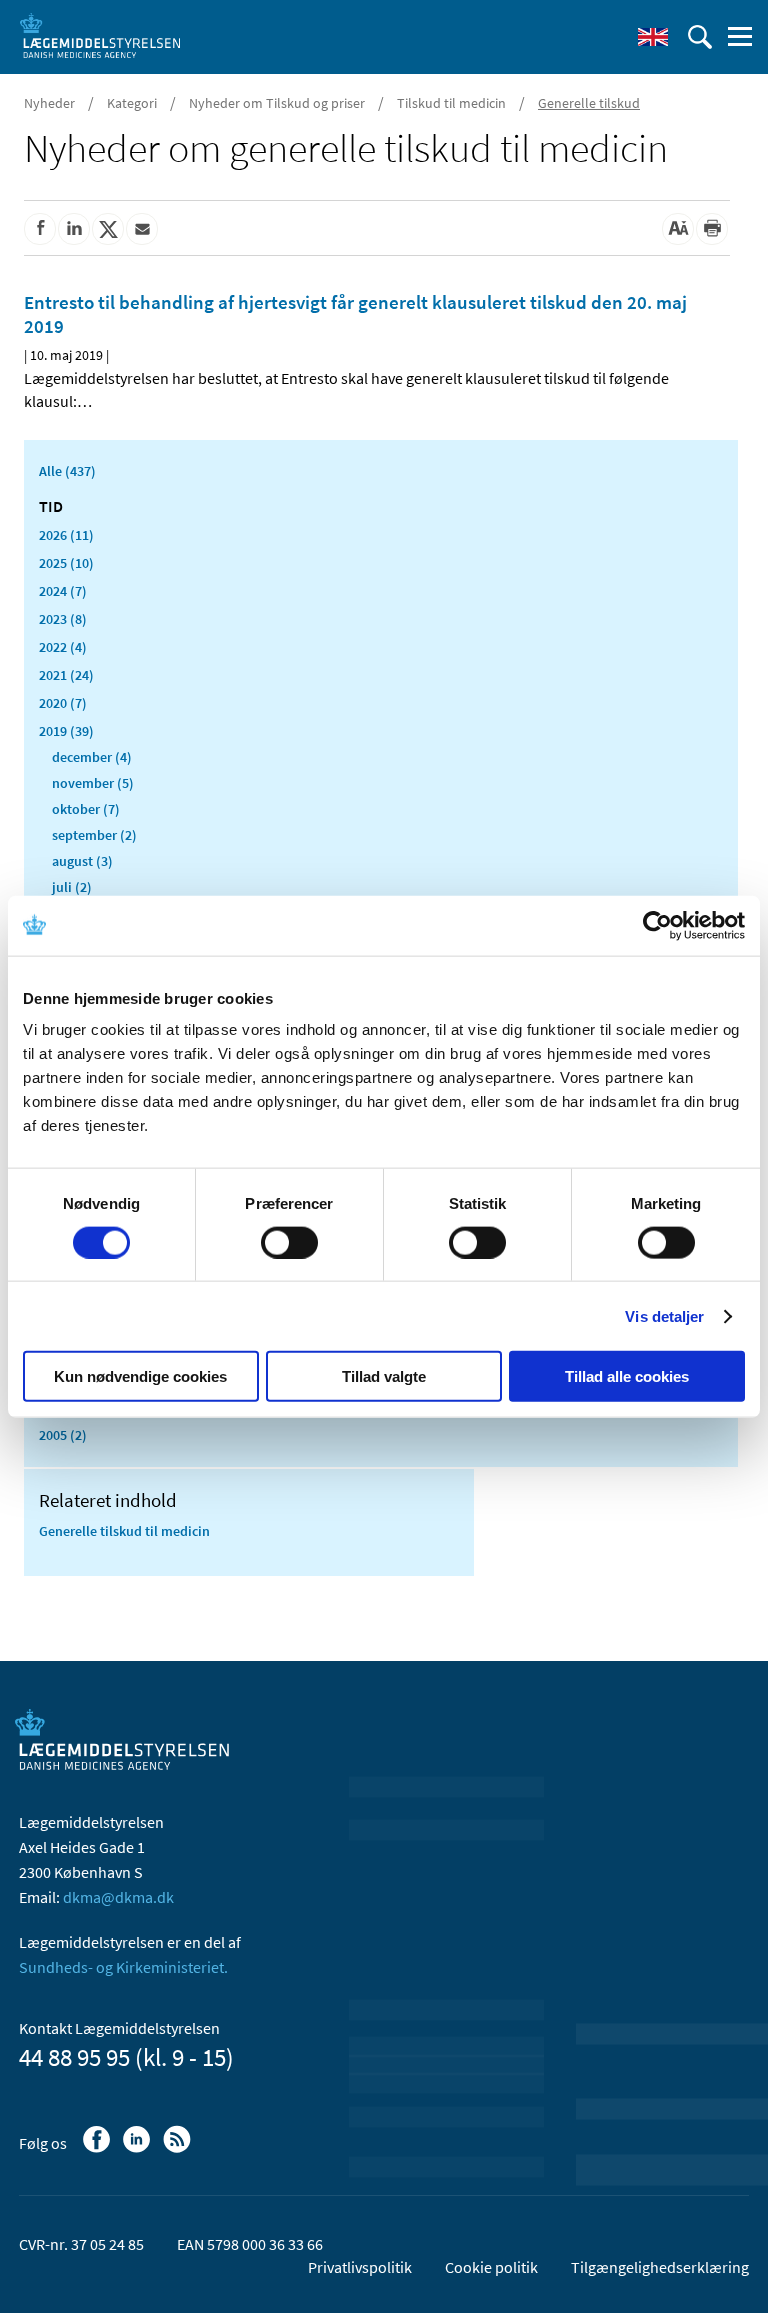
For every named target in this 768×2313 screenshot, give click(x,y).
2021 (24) (66, 675)
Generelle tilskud (589, 103)
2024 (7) (63, 591)
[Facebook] (98, 2149)
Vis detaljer (664, 1315)
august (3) (82, 861)
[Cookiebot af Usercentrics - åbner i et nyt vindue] (657, 925)
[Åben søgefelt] (700, 37)
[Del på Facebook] (40, 229)
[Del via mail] (142, 229)
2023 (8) (63, 619)
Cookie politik (491, 2267)
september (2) (94, 835)
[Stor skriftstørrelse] (678, 229)
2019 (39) (66, 731)
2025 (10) (66, 563)
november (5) (93, 783)
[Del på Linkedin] (74, 229)
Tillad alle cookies (627, 1376)
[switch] (289, 1242)
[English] (653, 37)
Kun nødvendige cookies (140, 1376)
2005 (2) (63, 1435)
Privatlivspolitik (360, 2267)
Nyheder (49, 103)
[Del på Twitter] (108, 229)
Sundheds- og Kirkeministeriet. (123, 1967)
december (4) (92, 757)
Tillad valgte (384, 1376)
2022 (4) (63, 647)
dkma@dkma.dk (118, 1897)
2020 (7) (63, 703)
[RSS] (178, 2149)
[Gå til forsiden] (100, 35)
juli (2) (72, 887)
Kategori (132, 103)
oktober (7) (86, 809)
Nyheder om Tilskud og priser (277, 103)
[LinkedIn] (138, 2149)
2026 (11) (66, 535)
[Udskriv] (712, 229)
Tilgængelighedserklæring (660, 2267)
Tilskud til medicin (451, 103)
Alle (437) (67, 471)
